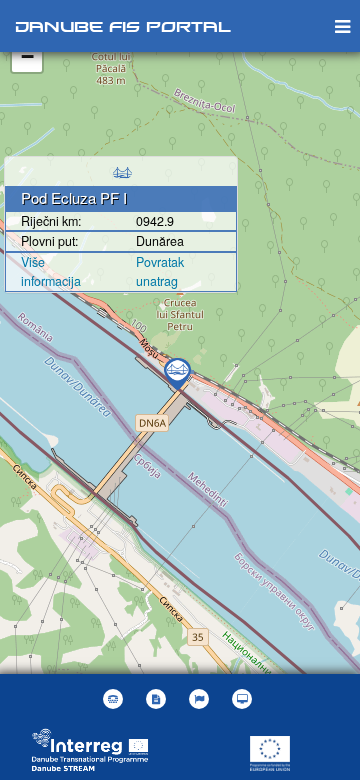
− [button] (27, 56)
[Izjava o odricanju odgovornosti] (158, 699)
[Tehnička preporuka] (244, 699)
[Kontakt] (115, 699)
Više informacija (51, 271)
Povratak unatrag (160, 271)
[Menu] (342, 25)
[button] (201, 699)
